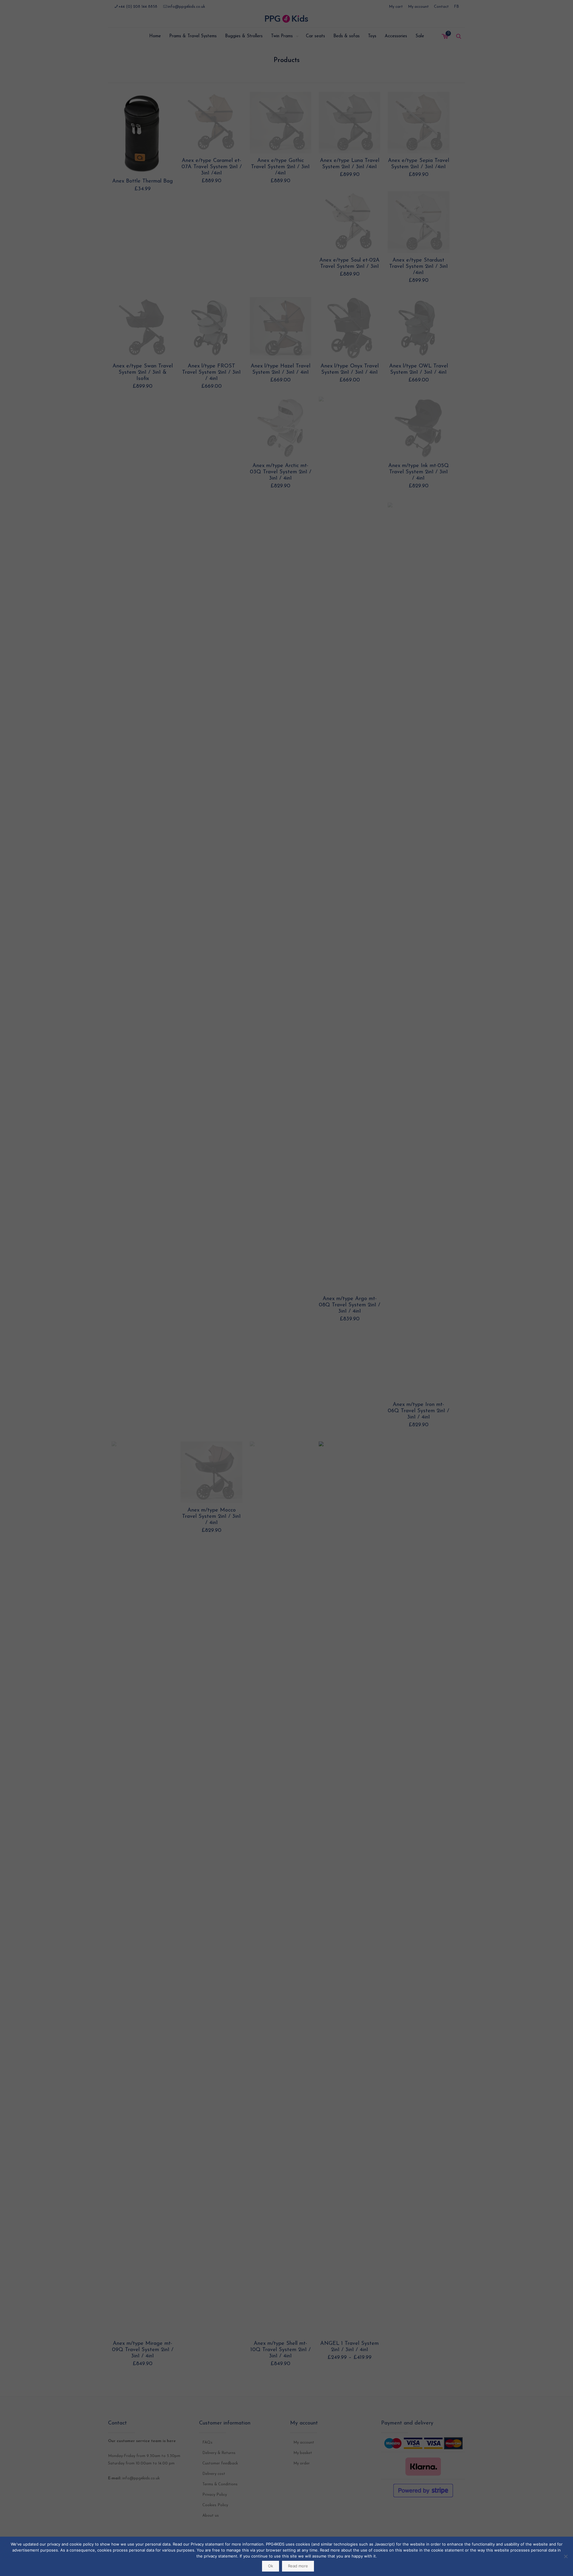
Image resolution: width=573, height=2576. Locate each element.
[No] (566, 2556)
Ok (271, 2566)
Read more (298, 2566)
